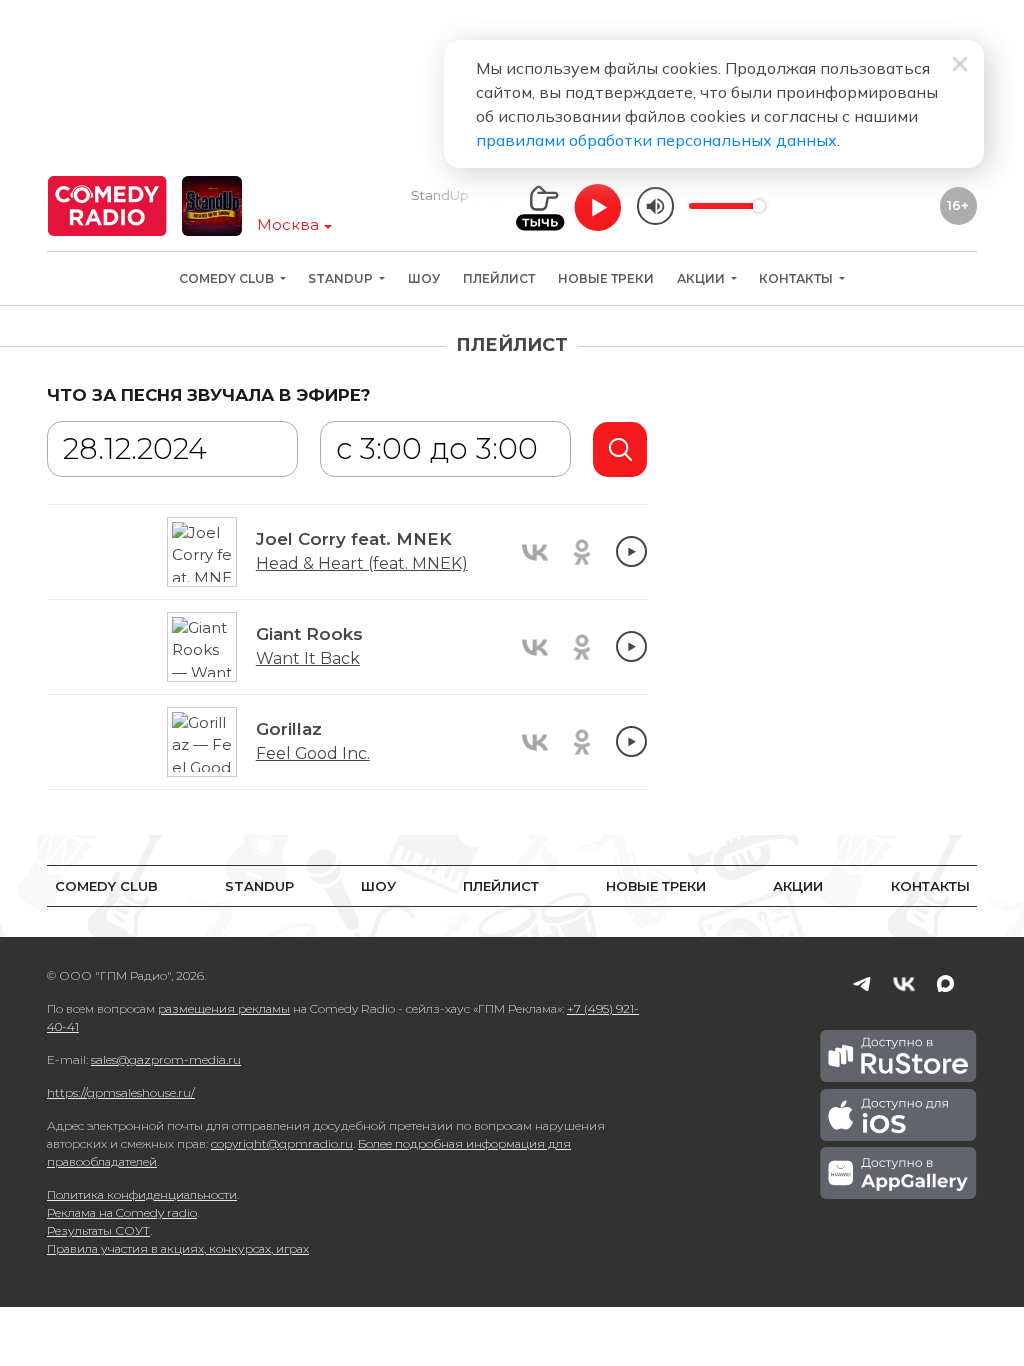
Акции (702, 278)
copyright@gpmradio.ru (282, 1143)
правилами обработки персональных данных (656, 140)
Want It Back (308, 658)
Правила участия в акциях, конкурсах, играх (178, 1248)
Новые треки (606, 278)
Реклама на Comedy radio (122, 1212)
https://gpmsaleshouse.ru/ (121, 1092)
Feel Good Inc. (313, 753)
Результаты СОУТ (98, 1230)
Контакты (797, 278)
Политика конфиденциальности (142, 1194)
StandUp (342, 278)
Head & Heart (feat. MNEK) (362, 563)
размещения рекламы (224, 1008)
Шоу (424, 278)
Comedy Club (228, 278)
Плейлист (499, 278)
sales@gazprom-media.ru (166, 1059)
